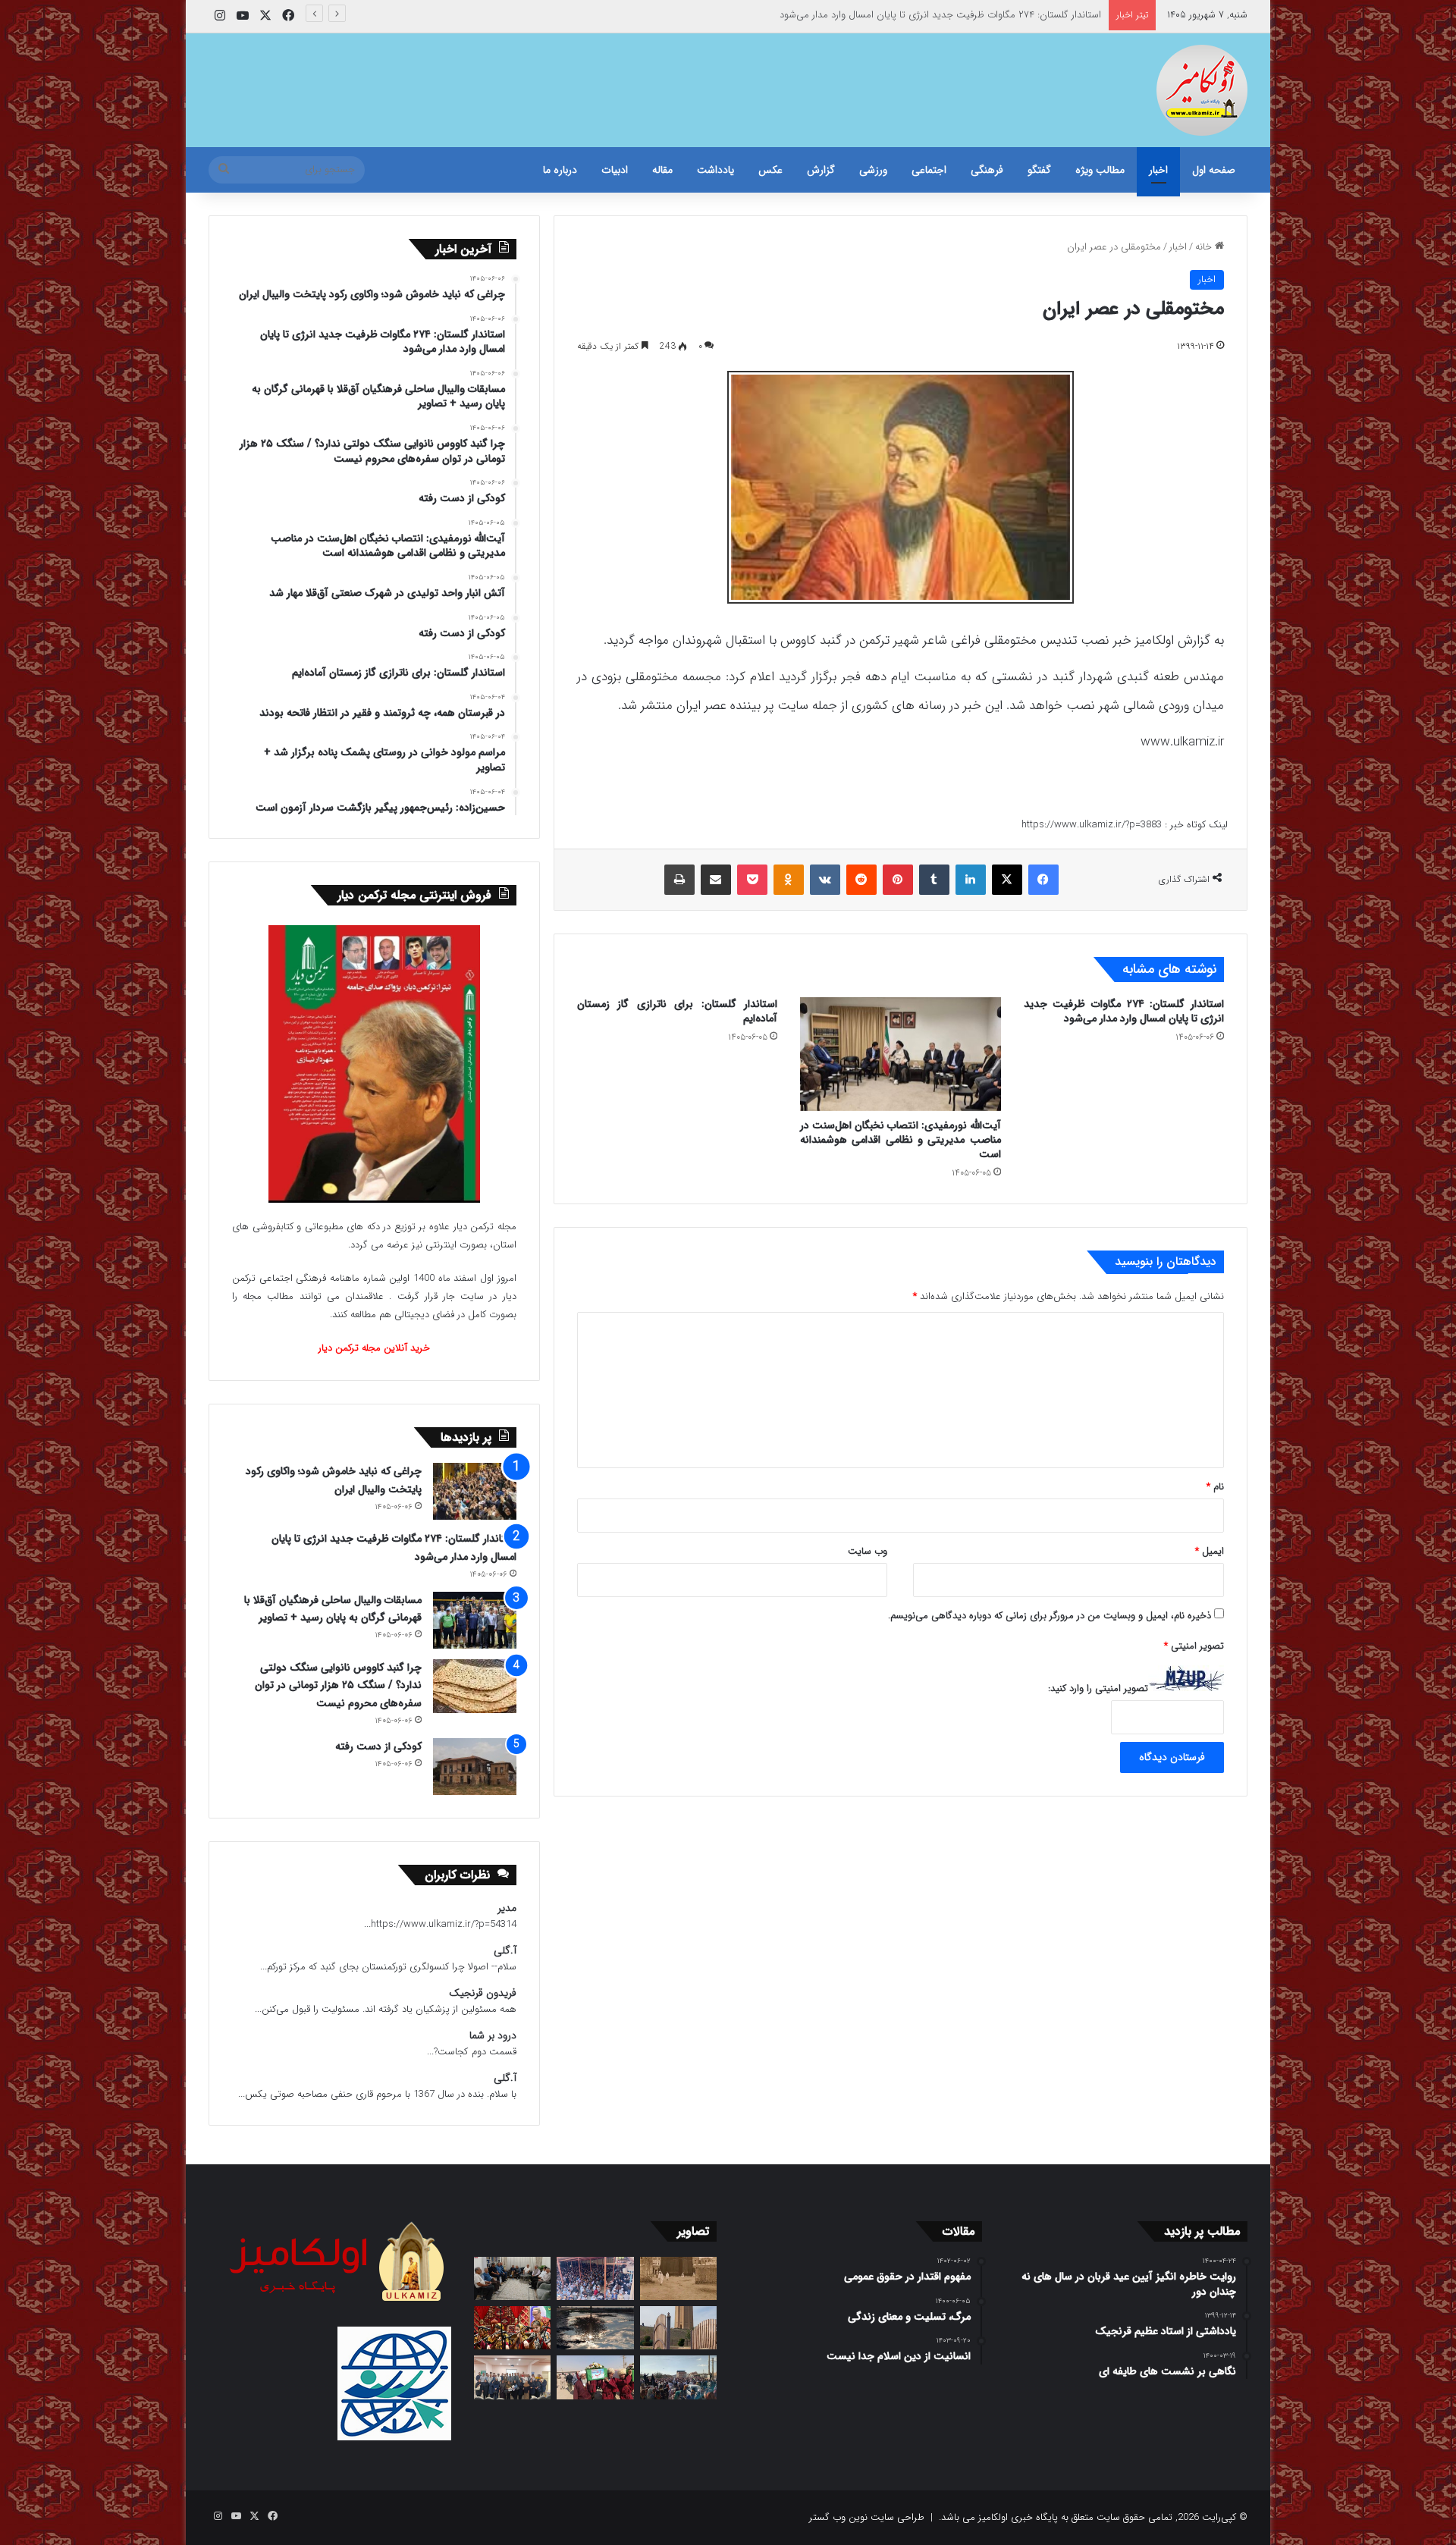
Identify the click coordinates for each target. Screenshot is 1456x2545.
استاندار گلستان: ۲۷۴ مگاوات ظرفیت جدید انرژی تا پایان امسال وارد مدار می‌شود (1124, 1011)
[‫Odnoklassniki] (789, 880)
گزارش (821, 170)
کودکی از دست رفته (378, 1746)
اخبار (1158, 170)
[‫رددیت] (861, 880)
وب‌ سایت (868, 1551)
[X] (1007, 880)
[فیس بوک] (1043, 880)
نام (1215, 1487)
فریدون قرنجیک (483, 1993)
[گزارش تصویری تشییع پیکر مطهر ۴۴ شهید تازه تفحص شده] (595, 2377)
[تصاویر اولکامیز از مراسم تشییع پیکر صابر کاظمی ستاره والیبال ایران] (678, 2377)
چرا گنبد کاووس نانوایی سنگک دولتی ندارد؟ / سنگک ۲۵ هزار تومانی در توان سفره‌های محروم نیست (338, 1686)
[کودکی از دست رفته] (475, 1767)
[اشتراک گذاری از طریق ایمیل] (716, 880)
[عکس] (678, 2328)
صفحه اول (1214, 170)
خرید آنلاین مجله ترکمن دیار (374, 1348)
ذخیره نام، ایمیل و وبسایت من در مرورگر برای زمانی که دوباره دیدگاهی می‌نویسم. (1050, 1616)
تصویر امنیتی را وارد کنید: (1098, 1688)
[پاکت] (752, 880)
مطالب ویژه (1100, 170)
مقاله (662, 170)
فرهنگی (987, 170)
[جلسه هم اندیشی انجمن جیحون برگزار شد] (512, 2278)
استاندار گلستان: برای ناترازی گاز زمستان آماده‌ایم (677, 1011)
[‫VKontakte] (825, 880)
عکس (770, 170)
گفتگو (1039, 170)
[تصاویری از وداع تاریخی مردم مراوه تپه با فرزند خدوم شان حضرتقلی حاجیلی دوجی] (595, 2278)
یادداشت (715, 170)
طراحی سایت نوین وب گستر (867, 2517)
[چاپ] (679, 880)
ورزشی (873, 170)
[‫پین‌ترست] (898, 880)
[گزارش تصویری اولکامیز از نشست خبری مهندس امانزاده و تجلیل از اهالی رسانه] (512, 2377)
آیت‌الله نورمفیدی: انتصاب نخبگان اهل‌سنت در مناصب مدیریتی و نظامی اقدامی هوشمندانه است (900, 1140)
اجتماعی (929, 170)
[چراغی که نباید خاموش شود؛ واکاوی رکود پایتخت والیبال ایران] (475, 1491)
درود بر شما (493, 2036)
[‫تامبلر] (934, 880)
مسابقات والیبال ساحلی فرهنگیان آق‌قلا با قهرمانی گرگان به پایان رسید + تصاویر (945, 15)
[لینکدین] (971, 880)
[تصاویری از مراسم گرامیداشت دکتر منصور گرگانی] (512, 2328)
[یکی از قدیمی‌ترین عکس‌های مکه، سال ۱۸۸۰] (678, 2278)
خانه (1205, 247)
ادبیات (615, 170)
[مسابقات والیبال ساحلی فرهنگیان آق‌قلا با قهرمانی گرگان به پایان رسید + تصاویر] (475, 1620)
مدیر (507, 1908)
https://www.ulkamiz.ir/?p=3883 (1092, 825)
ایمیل (1210, 1551)
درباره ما (560, 170)
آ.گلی (505, 1951)
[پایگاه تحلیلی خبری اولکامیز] (1202, 90)
